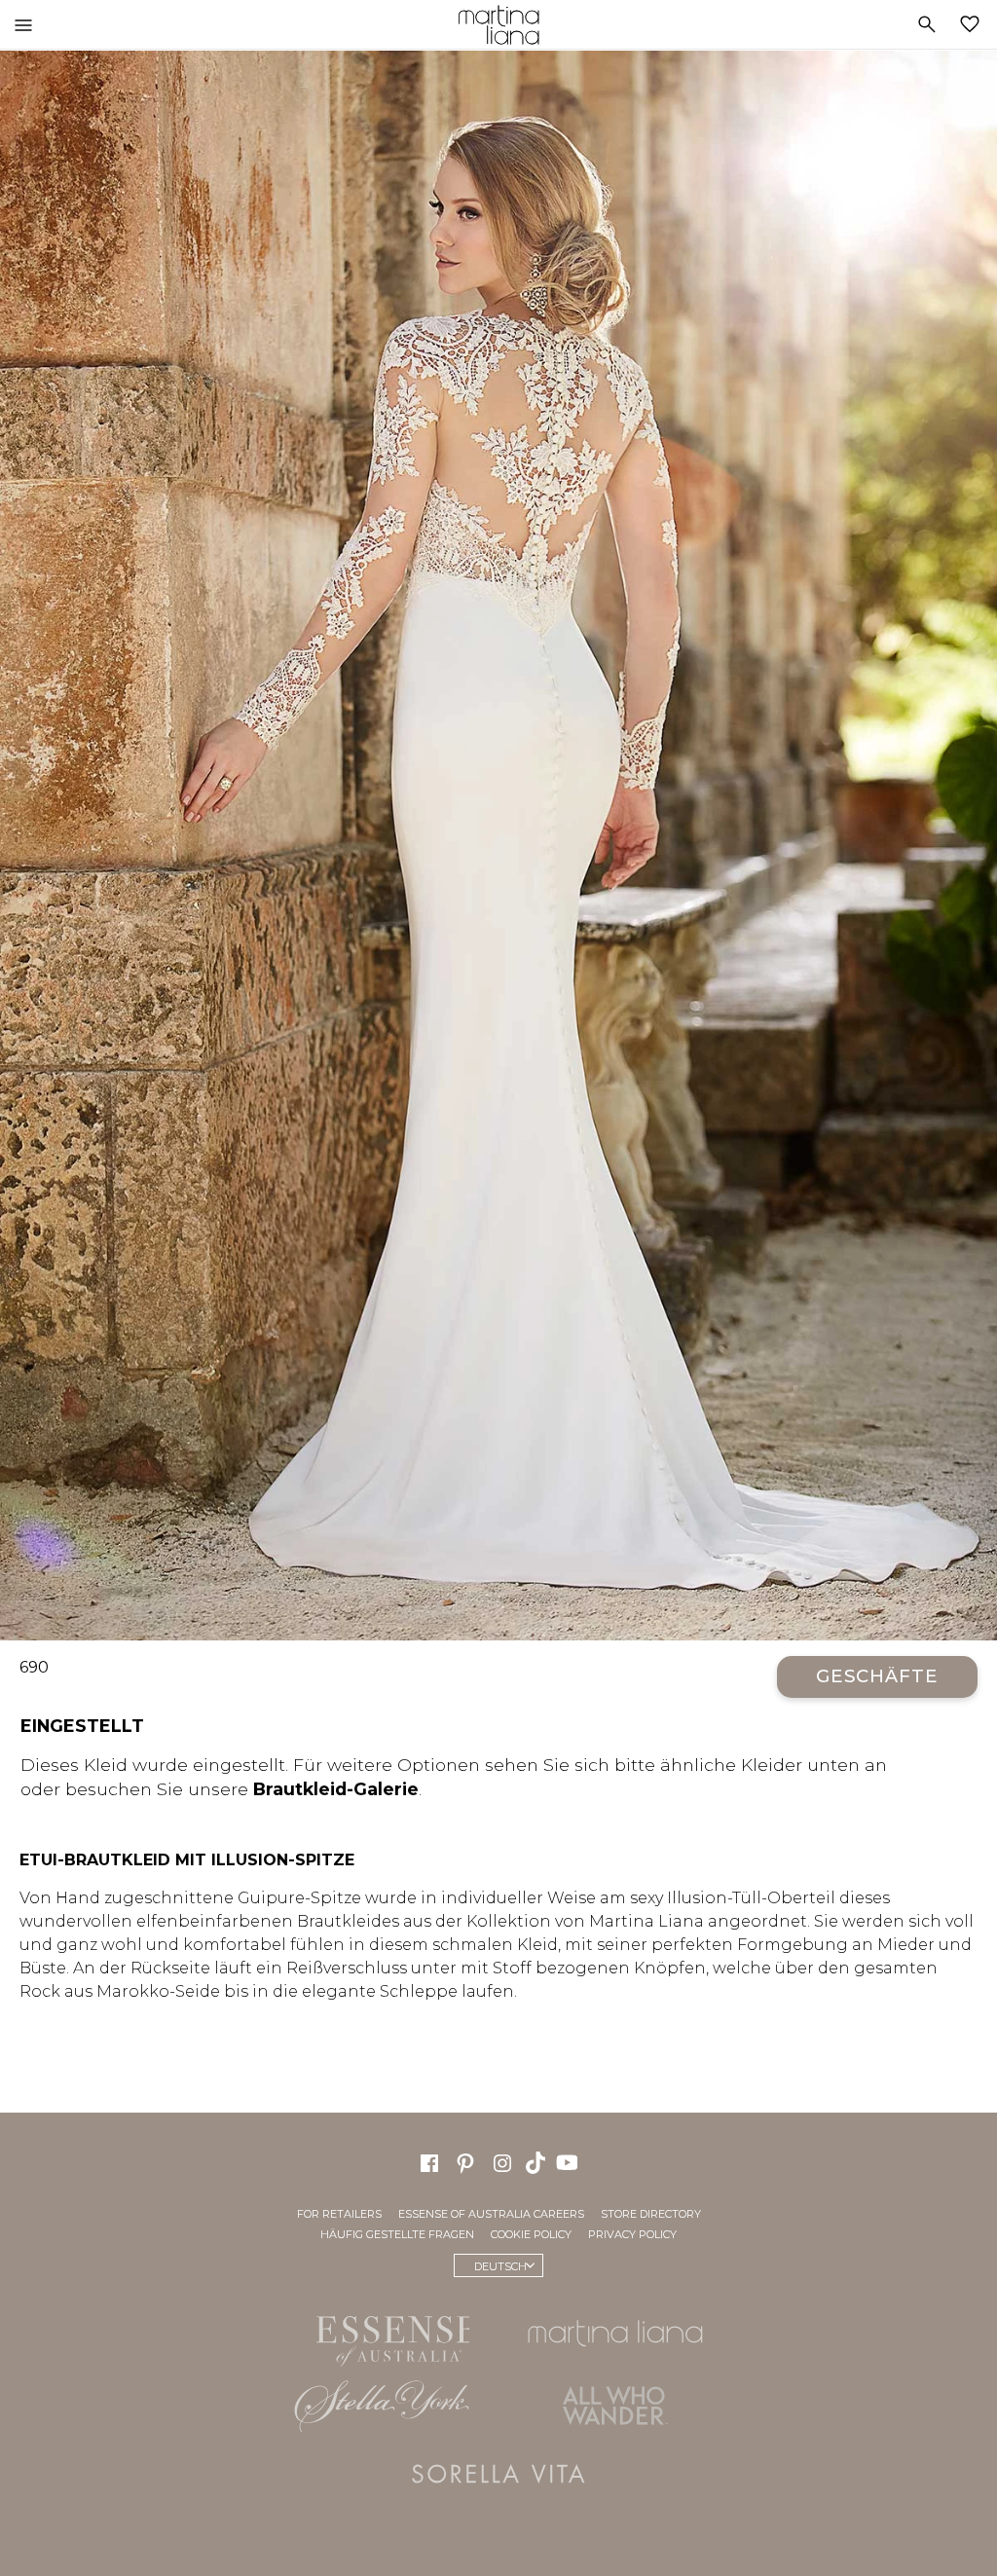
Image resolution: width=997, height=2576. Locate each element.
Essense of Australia (382, 2337)
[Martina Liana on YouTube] (570, 2161)
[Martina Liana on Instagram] (502, 2161)
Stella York (382, 2406)
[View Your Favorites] (974, 24)
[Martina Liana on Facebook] (429, 2161)
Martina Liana (498, 24)
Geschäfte (877, 1676)
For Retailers (339, 2214)
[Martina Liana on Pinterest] (465, 2161)
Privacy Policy (632, 2234)
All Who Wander (615, 2406)
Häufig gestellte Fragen (397, 2234)
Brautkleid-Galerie (336, 1789)
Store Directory (651, 2214)
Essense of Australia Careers (491, 2214)
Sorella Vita (498, 2474)
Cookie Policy (531, 2234)
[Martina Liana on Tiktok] (537, 2161)
